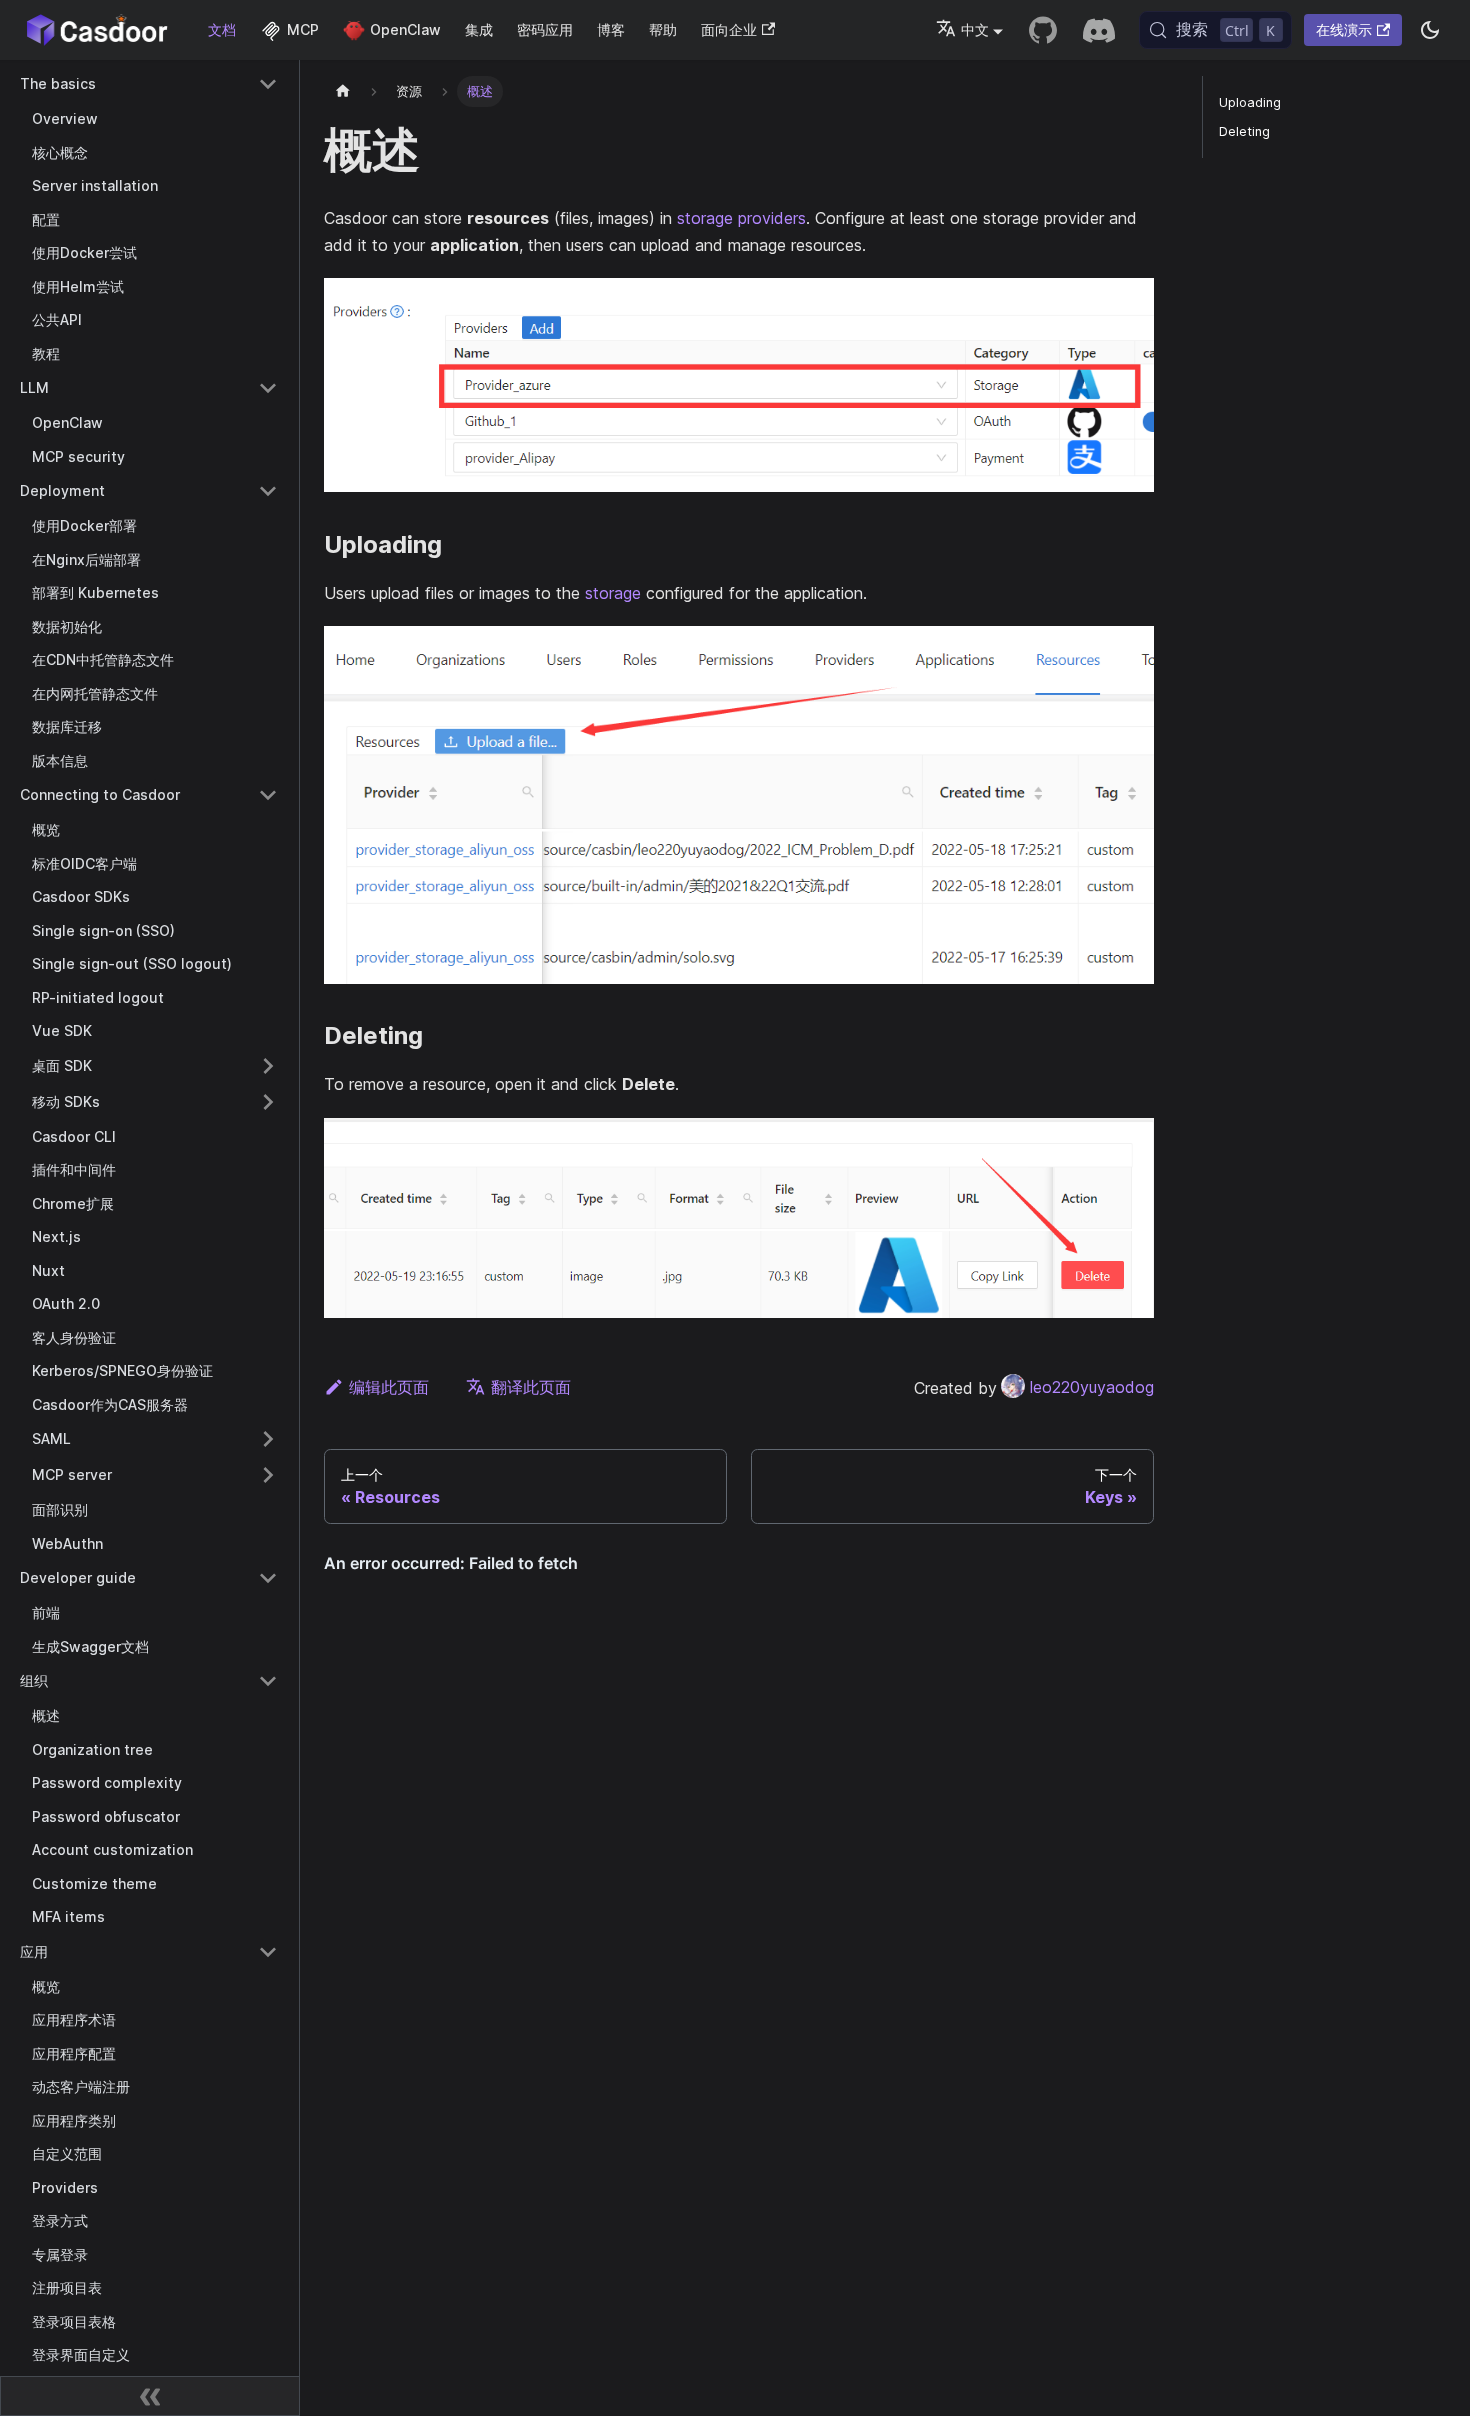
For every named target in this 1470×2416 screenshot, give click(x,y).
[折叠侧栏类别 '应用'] (268, 1952)
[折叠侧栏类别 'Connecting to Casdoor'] (268, 795)
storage (613, 593)
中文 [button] (975, 29)
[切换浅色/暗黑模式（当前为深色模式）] (1430, 30)
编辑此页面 (389, 1387)
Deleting (1244, 131)
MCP (303, 29)
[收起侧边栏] (150, 2396)
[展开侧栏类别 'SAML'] (268, 1439)
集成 (479, 29)
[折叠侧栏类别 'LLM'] (268, 388)
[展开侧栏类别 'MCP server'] (268, 1475)
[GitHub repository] (1043, 30)
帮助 (663, 29)
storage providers (741, 218)
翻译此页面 (531, 1387)
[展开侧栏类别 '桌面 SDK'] (268, 1066)
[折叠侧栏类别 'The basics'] (268, 84)
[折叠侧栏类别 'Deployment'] (268, 491)
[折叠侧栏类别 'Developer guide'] (268, 1578)
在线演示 (1344, 29)
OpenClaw (405, 29)
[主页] (343, 91)
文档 (222, 29)
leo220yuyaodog (1092, 1387)
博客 (611, 29)
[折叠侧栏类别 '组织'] (268, 1681)
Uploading (1250, 102)
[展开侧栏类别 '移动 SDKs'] (268, 1102)
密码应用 (545, 29)
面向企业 (729, 29)
